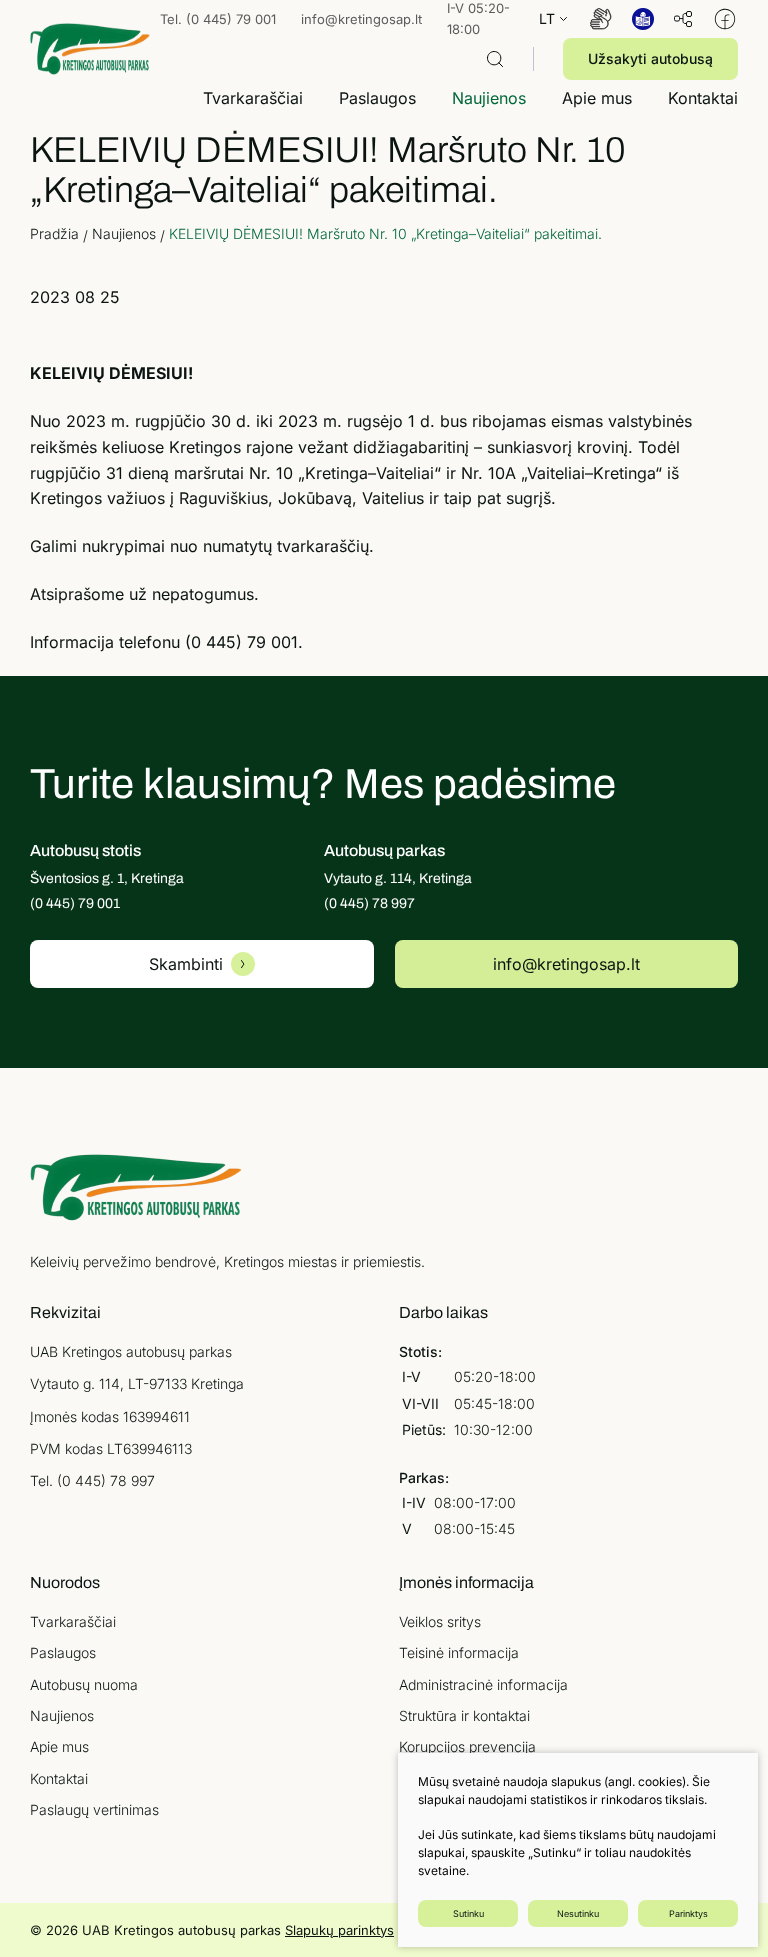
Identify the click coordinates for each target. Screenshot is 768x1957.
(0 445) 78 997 (106, 1480)
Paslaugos (63, 1652)
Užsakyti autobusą (650, 58)
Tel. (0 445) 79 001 (218, 19)
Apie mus (59, 1746)
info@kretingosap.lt (361, 19)
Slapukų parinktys (339, 1930)
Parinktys (688, 1913)
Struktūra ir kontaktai (464, 1715)
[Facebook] (725, 19)
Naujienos (62, 1715)
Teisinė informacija (459, 1652)
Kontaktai (59, 1778)
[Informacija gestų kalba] (601, 19)
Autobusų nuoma (84, 1684)
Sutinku (468, 1913)
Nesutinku (578, 1913)
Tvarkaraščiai (73, 1621)
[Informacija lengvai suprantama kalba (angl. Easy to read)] (643, 19)
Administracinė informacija (483, 1684)
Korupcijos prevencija (467, 1746)
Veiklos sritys (440, 1621)
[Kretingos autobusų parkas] (90, 48)
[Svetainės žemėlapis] (683, 19)
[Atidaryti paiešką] (495, 59)
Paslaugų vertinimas (94, 1809)
